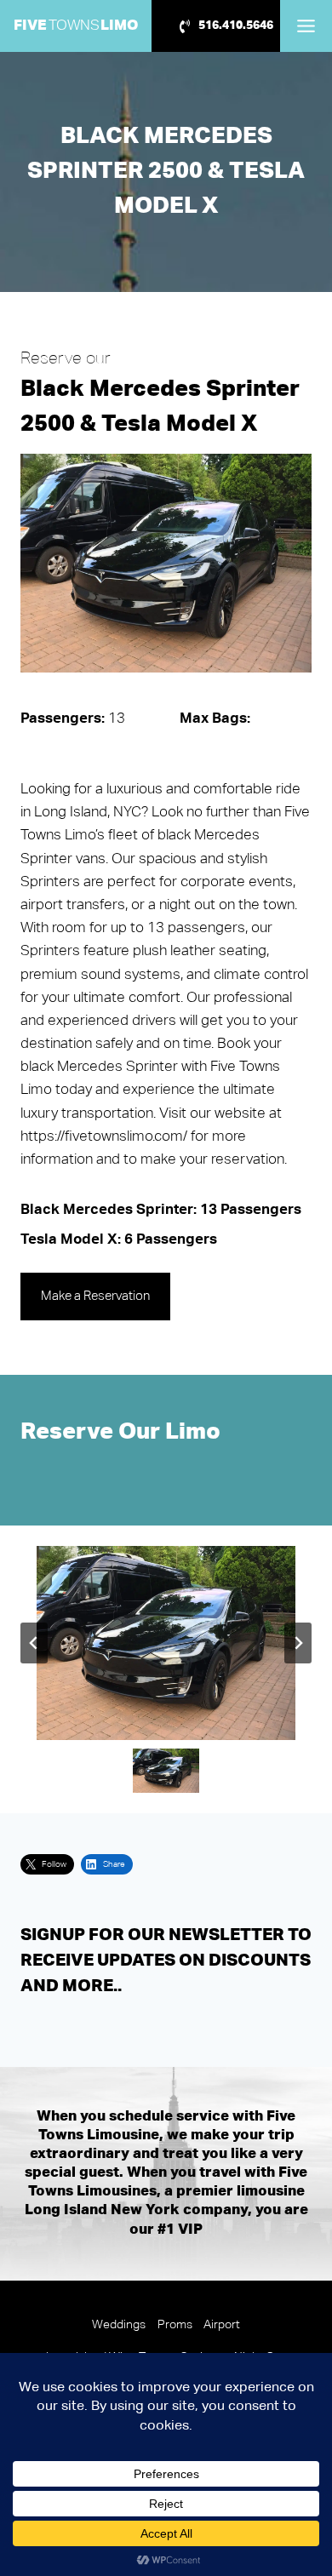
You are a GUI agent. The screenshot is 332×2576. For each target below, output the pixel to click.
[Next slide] (298, 1643)
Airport (222, 2325)
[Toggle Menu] (306, 26)
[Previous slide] (34, 1643)
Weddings (119, 2325)
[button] (166, 1771)
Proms (175, 2325)
